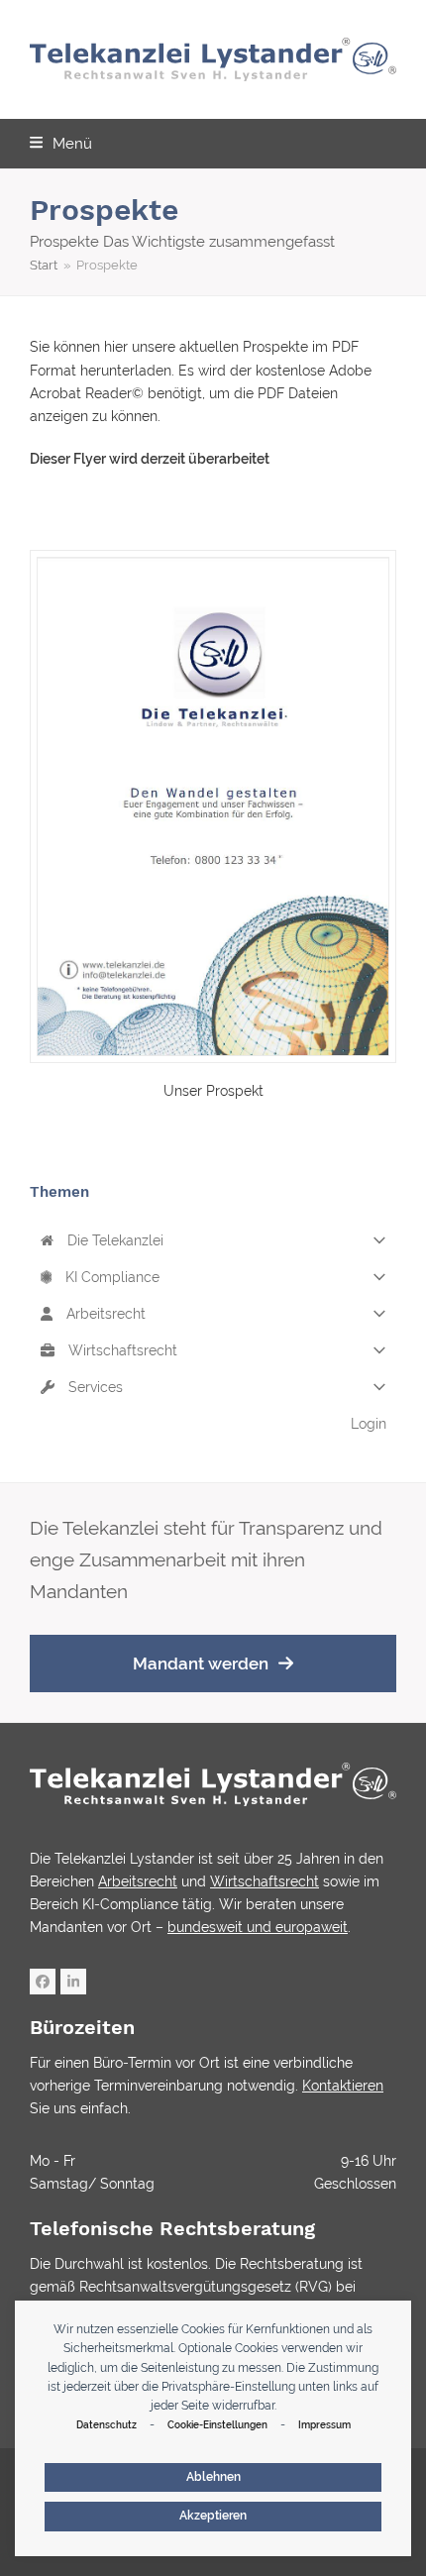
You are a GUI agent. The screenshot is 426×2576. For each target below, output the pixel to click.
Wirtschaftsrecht (121, 1350)
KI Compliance (110, 1277)
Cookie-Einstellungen (217, 2425)
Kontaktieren (343, 2086)
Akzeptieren (213, 2516)
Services (94, 1387)
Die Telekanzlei (113, 1240)
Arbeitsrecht (104, 1314)
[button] (61, 144)
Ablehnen (213, 2477)
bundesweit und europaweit (258, 1927)
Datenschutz (106, 2425)
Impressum (324, 2425)
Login (369, 1424)
